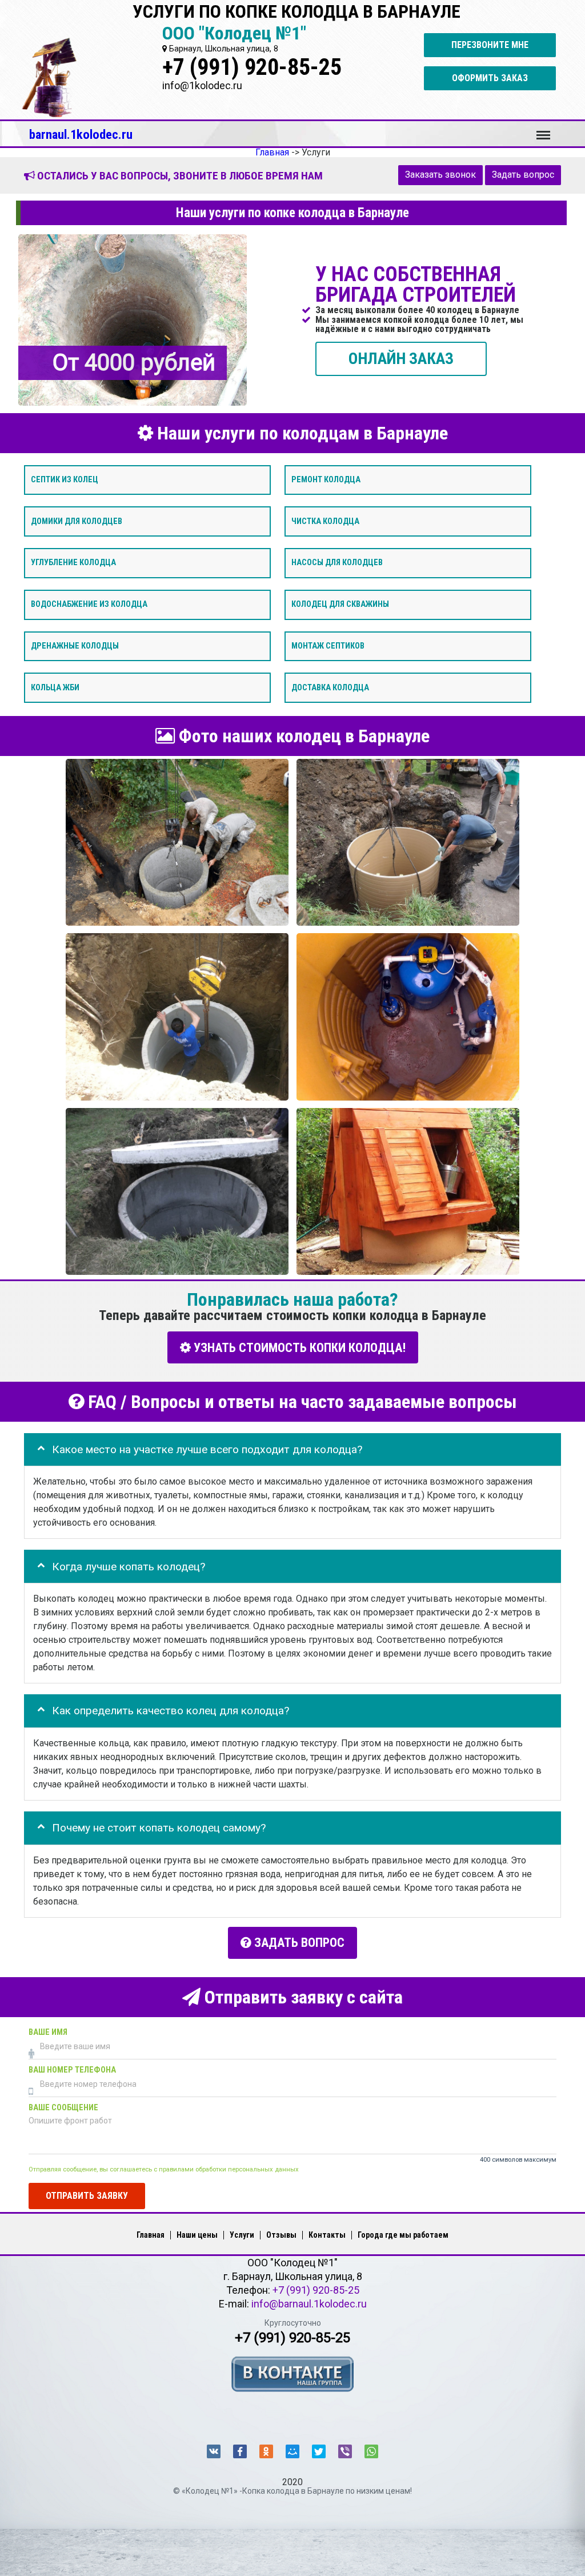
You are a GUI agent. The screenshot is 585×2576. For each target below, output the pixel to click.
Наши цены (197, 2235)
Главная (151, 2235)
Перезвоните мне (490, 45)
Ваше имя (48, 2032)
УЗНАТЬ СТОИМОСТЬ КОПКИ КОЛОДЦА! (298, 1348)
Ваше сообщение (63, 2108)
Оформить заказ (490, 78)
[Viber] (345, 2451)
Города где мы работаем (403, 2235)
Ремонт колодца (326, 479)
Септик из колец (65, 479)
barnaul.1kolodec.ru (81, 134)
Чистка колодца (325, 521)
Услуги (242, 2235)
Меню (543, 130)
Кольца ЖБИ (55, 687)
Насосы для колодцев (337, 563)
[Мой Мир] (292, 2451)
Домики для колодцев (77, 521)
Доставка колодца (330, 687)
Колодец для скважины (340, 604)
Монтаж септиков (328, 645)
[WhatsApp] (371, 2451)
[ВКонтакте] (214, 2451)
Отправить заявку (87, 2196)
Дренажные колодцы (75, 645)
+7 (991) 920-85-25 (252, 67)
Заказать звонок (440, 175)
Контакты (327, 2235)
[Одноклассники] (266, 2451)
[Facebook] (240, 2451)
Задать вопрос (523, 175)
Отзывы (281, 2235)
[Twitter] (319, 2451)
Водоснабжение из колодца (89, 604)
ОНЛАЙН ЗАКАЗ (401, 358)
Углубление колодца (73, 563)
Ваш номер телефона (72, 2070)
